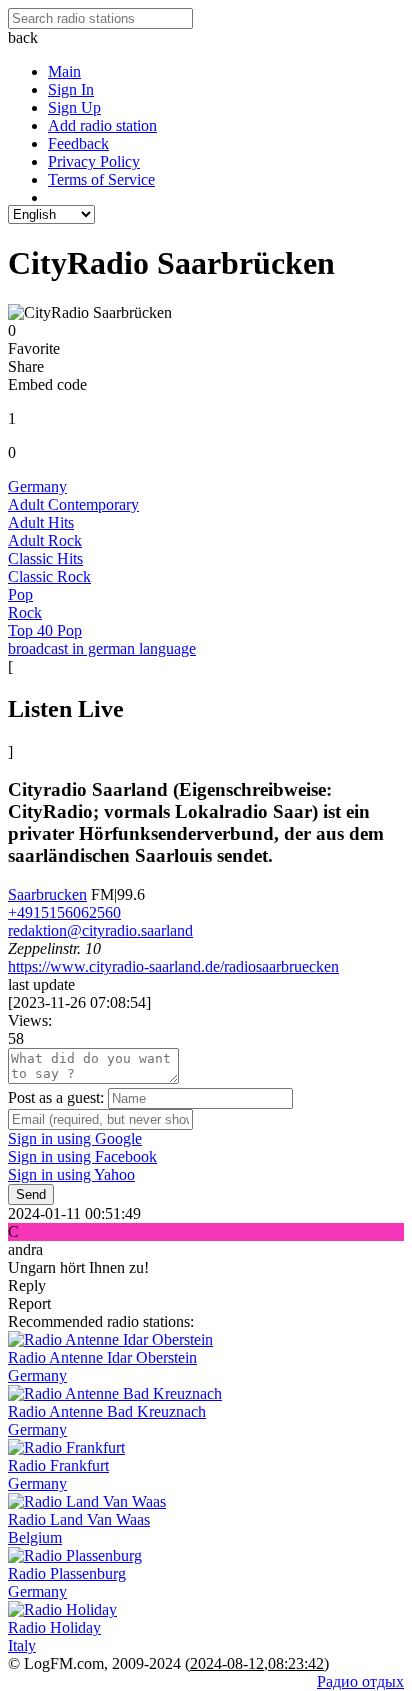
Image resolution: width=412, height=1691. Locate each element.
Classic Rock (49, 576)
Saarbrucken (47, 894)
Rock (25, 612)
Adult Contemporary (73, 504)
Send (31, 1194)
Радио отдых (360, 1681)
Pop (20, 594)
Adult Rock (45, 540)
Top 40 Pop (45, 630)
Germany (37, 486)
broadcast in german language (102, 648)
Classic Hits (45, 558)
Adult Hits (41, 522)
